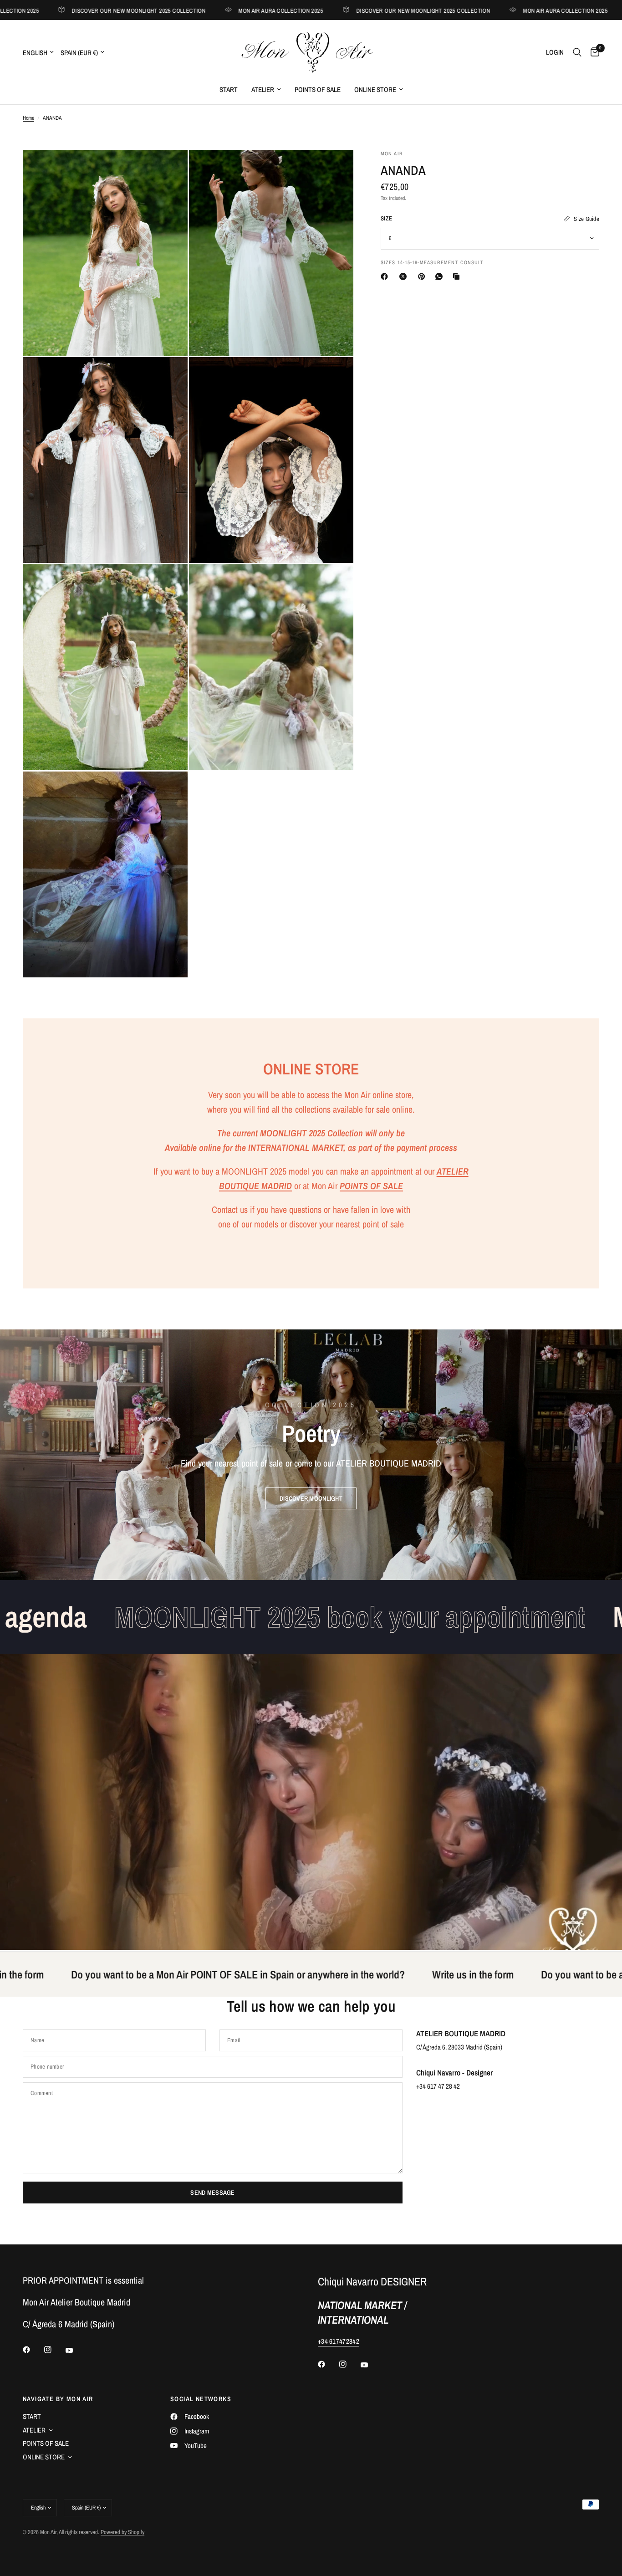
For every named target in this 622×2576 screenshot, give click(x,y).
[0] (593, 52)
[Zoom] (168, 169)
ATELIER (263, 89)
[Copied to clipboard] (458, 276)
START (229, 89)
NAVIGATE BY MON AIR (58, 2399)
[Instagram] (54, 2350)
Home (28, 118)
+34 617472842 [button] (339, 2341)
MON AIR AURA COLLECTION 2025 (229, 10)
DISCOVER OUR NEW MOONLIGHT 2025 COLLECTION (87, 10)
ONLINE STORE (375, 89)
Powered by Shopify (122, 2532)
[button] (311, 1498)
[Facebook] (386, 276)
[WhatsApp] (441, 276)
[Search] (577, 52)
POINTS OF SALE (318, 89)
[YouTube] (76, 2351)
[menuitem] (229, 90)
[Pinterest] (423, 276)
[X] (405, 276)
